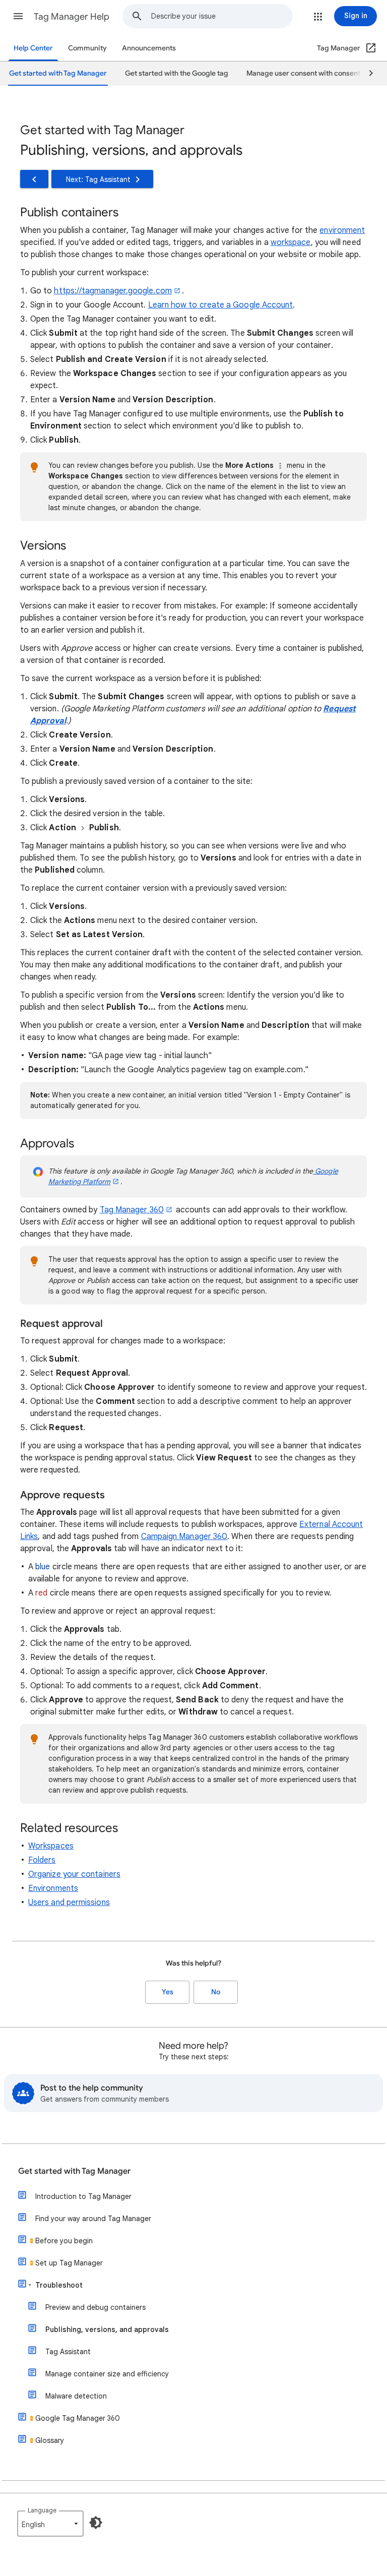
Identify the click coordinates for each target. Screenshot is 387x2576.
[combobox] (222, 16)
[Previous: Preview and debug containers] (34, 179)
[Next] (366, 74)
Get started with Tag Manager (74, 2171)
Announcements (149, 48)
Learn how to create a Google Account (221, 305)
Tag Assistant (68, 2352)
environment (342, 230)
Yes (168, 1992)
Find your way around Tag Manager (93, 2219)
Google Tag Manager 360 (78, 2418)
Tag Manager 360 (132, 1210)
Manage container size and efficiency (107, 2374)
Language (42, 2510)
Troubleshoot (59, 2285)
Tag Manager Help (72, 17)
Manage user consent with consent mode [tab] (314, 73)
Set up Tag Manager (69, 2263)
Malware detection (76, 2396)
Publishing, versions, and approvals (107, 2329)
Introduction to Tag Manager (83, 2196)
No (216, 1992)
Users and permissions (69, 1903)
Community (87, 48)
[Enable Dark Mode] (96, 2523)
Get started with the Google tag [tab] (177, 73)
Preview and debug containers (95, 2307)
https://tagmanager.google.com (113, 291)
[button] (18, 16)
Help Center (33, 48)
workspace (291, 242)
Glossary (50, 2440)
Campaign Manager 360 (184, 1537)
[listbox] (50, 2524)
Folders (42, 1860)
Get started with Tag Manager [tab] (58, 73)
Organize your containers (74, 1874)
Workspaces (51, 1846)
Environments (53, 1888)
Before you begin (64, 2241)
